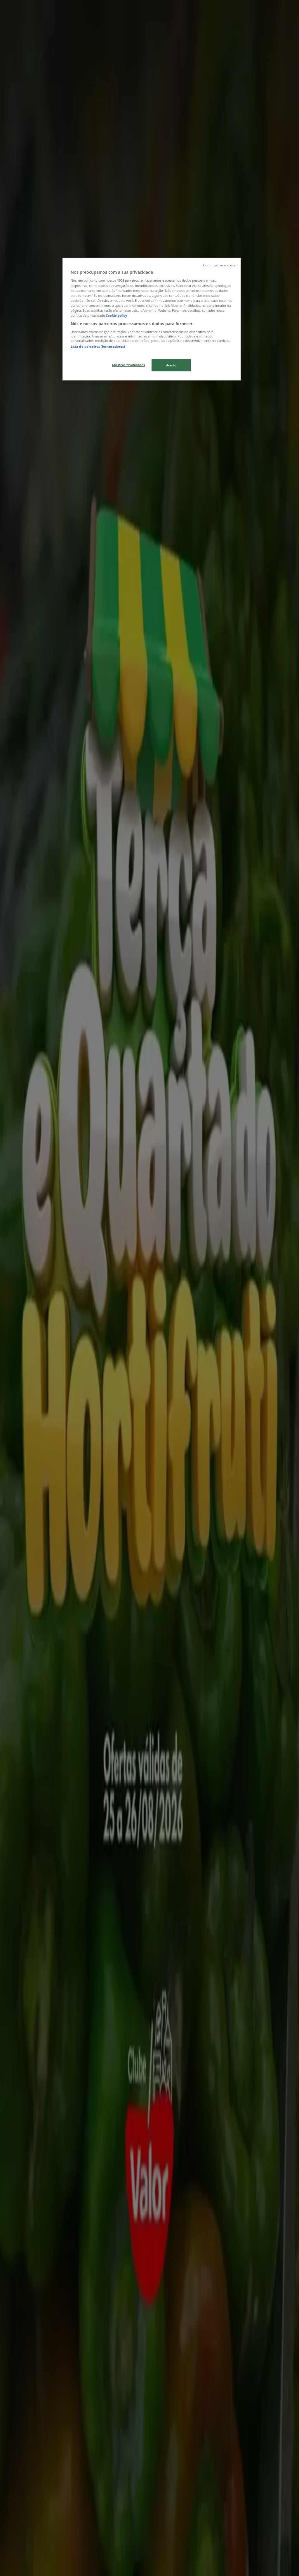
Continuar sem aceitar (220, 265)
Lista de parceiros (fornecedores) (98, 346)
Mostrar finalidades (129, 365)
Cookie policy (116, 315)
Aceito (171, 365)
